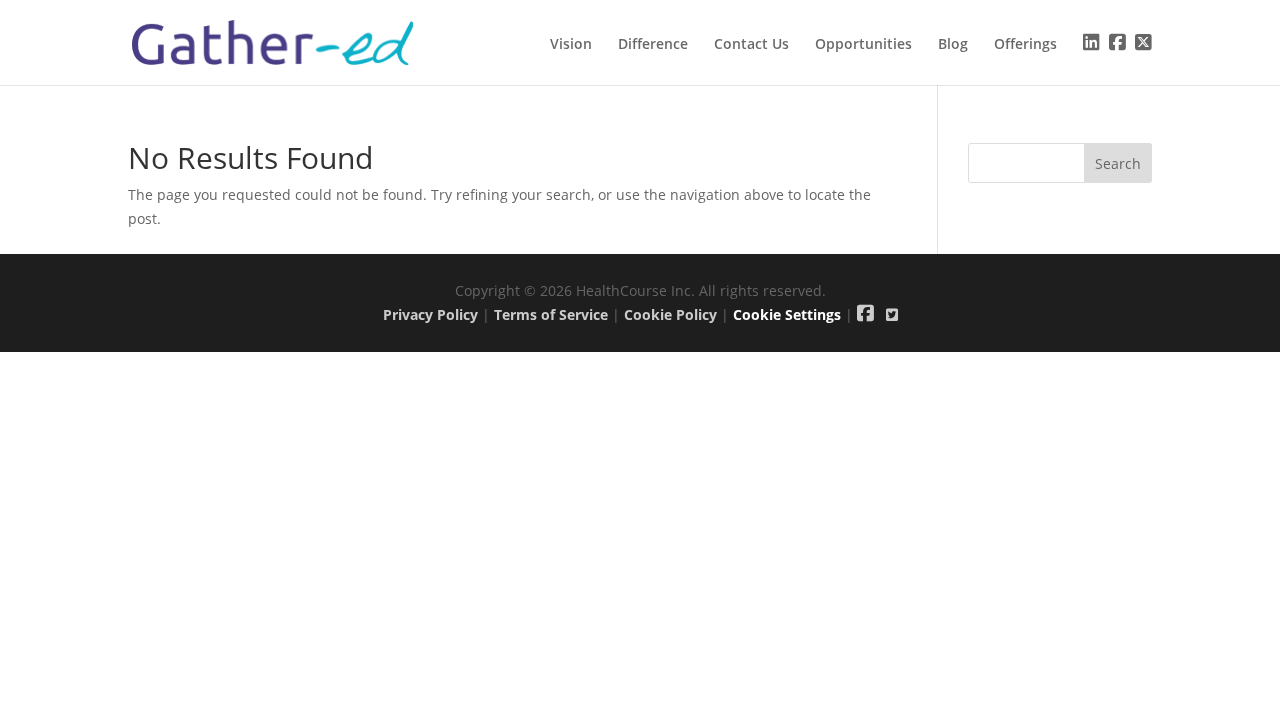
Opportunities (863, 45)
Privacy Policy (430, 314)
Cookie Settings (787, 314)
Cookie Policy (670, 314)
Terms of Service (551, 314)
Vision (571, 45)
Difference (653, 45)
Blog (953, 45)
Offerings (1025, 45)
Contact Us (751, 45)
